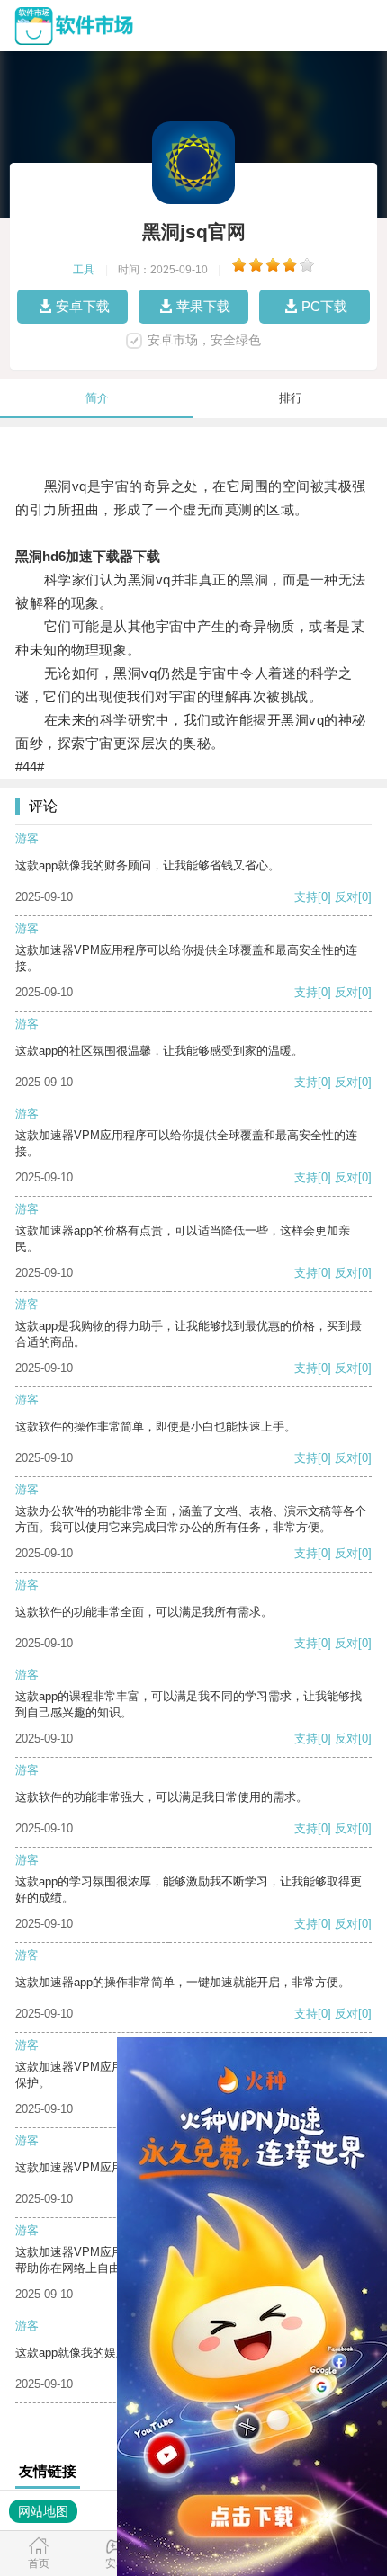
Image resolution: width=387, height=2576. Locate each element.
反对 (346, 897)
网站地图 (43, 2511)
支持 (306, 897)
